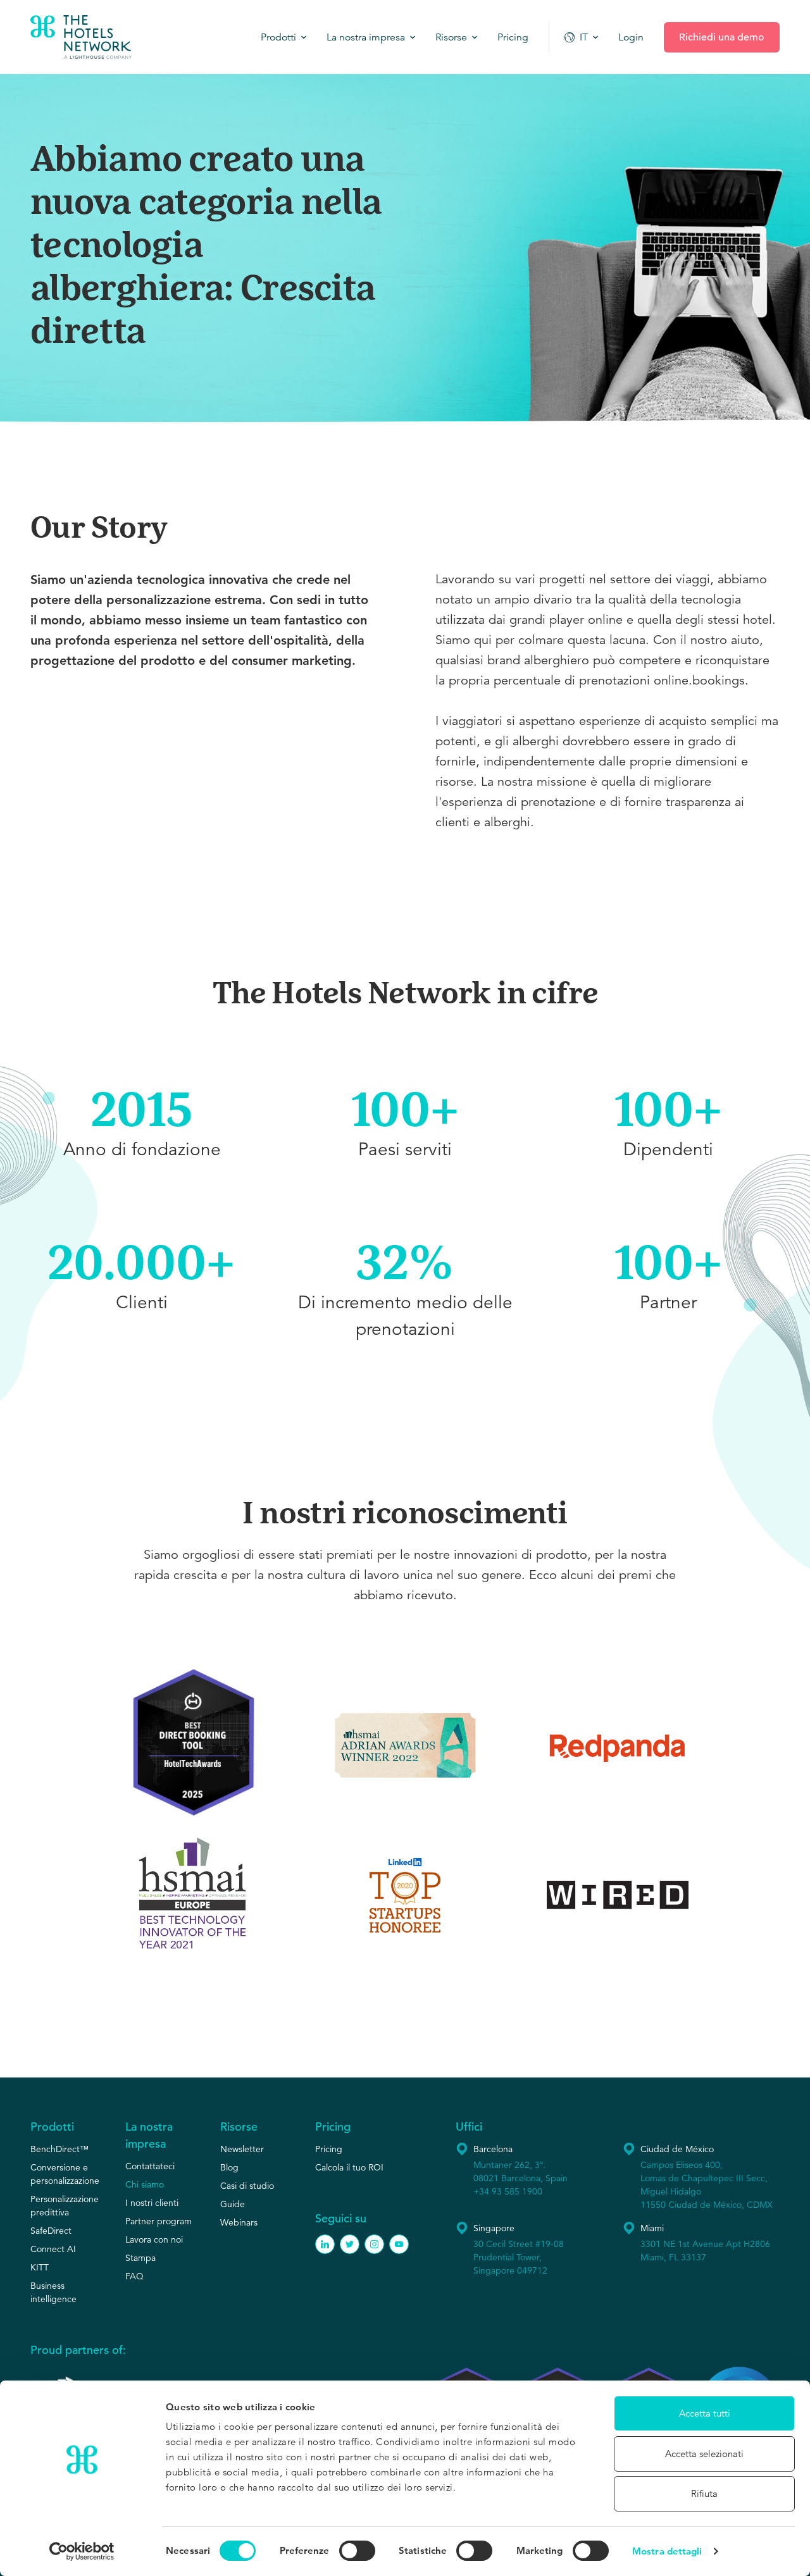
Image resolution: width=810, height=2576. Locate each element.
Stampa (140, 2258)
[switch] (357, 2551)
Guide (233, 2204)
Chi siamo (145, 2184)
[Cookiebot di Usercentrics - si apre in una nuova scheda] (82, 2551)
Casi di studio (247, 2186)
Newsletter (242, 2149)
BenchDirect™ (59, 2149)
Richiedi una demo (722, 37)
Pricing (329, 2149)
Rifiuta (704, 2493)
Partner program (159, 2221)
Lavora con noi (154, 2239)
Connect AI (53, 2249)
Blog (229, 2167)
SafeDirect (51, 2231)
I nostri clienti (152, 2203)
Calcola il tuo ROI (349, 2167)
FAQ (134, 2276)
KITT (40, 2267)
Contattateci (150, 2166)
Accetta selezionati (704, 2454)
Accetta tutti (705, 2413)
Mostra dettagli (667, 2551)
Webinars (239, 2222)
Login (631, 37)
